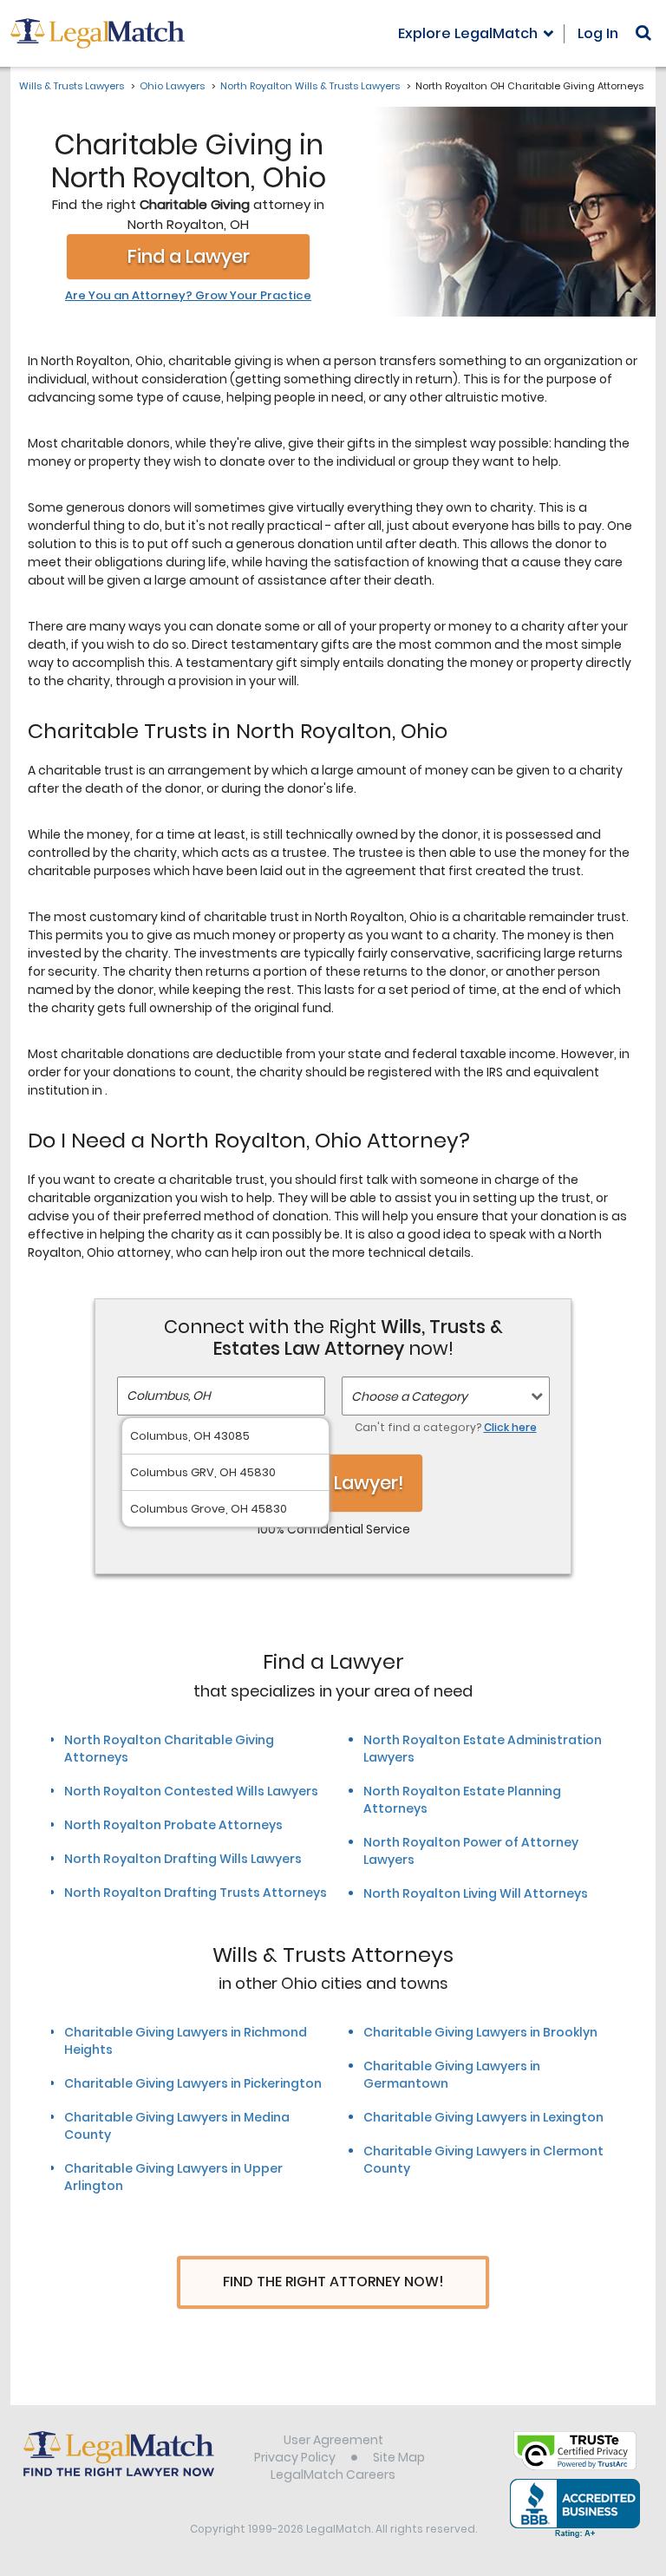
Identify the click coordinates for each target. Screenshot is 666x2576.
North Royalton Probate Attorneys (173, 1825)
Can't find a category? (446, 1427)
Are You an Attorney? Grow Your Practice (188, 296)
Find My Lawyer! (333, 1483)
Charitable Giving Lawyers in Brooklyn (480, 2032)
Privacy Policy (295, 2457)
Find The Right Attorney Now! (333, 2282)
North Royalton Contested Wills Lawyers (191, 1791)
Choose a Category (409, 1396)
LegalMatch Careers (333, 2475)
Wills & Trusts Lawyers (72, 86)
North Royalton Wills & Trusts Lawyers (310, 86)
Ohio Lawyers (172, 86)
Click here (510, 1427)
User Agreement (333, 2440)
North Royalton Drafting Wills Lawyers (183, 1859)
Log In (598, 33)
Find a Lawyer (189, 256)
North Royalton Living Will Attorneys (476, 1893)
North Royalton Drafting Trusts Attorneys (196, 1893)
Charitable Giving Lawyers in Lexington (483, 2117)
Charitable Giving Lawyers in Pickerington (193, 2083)
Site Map (399, 2457)
